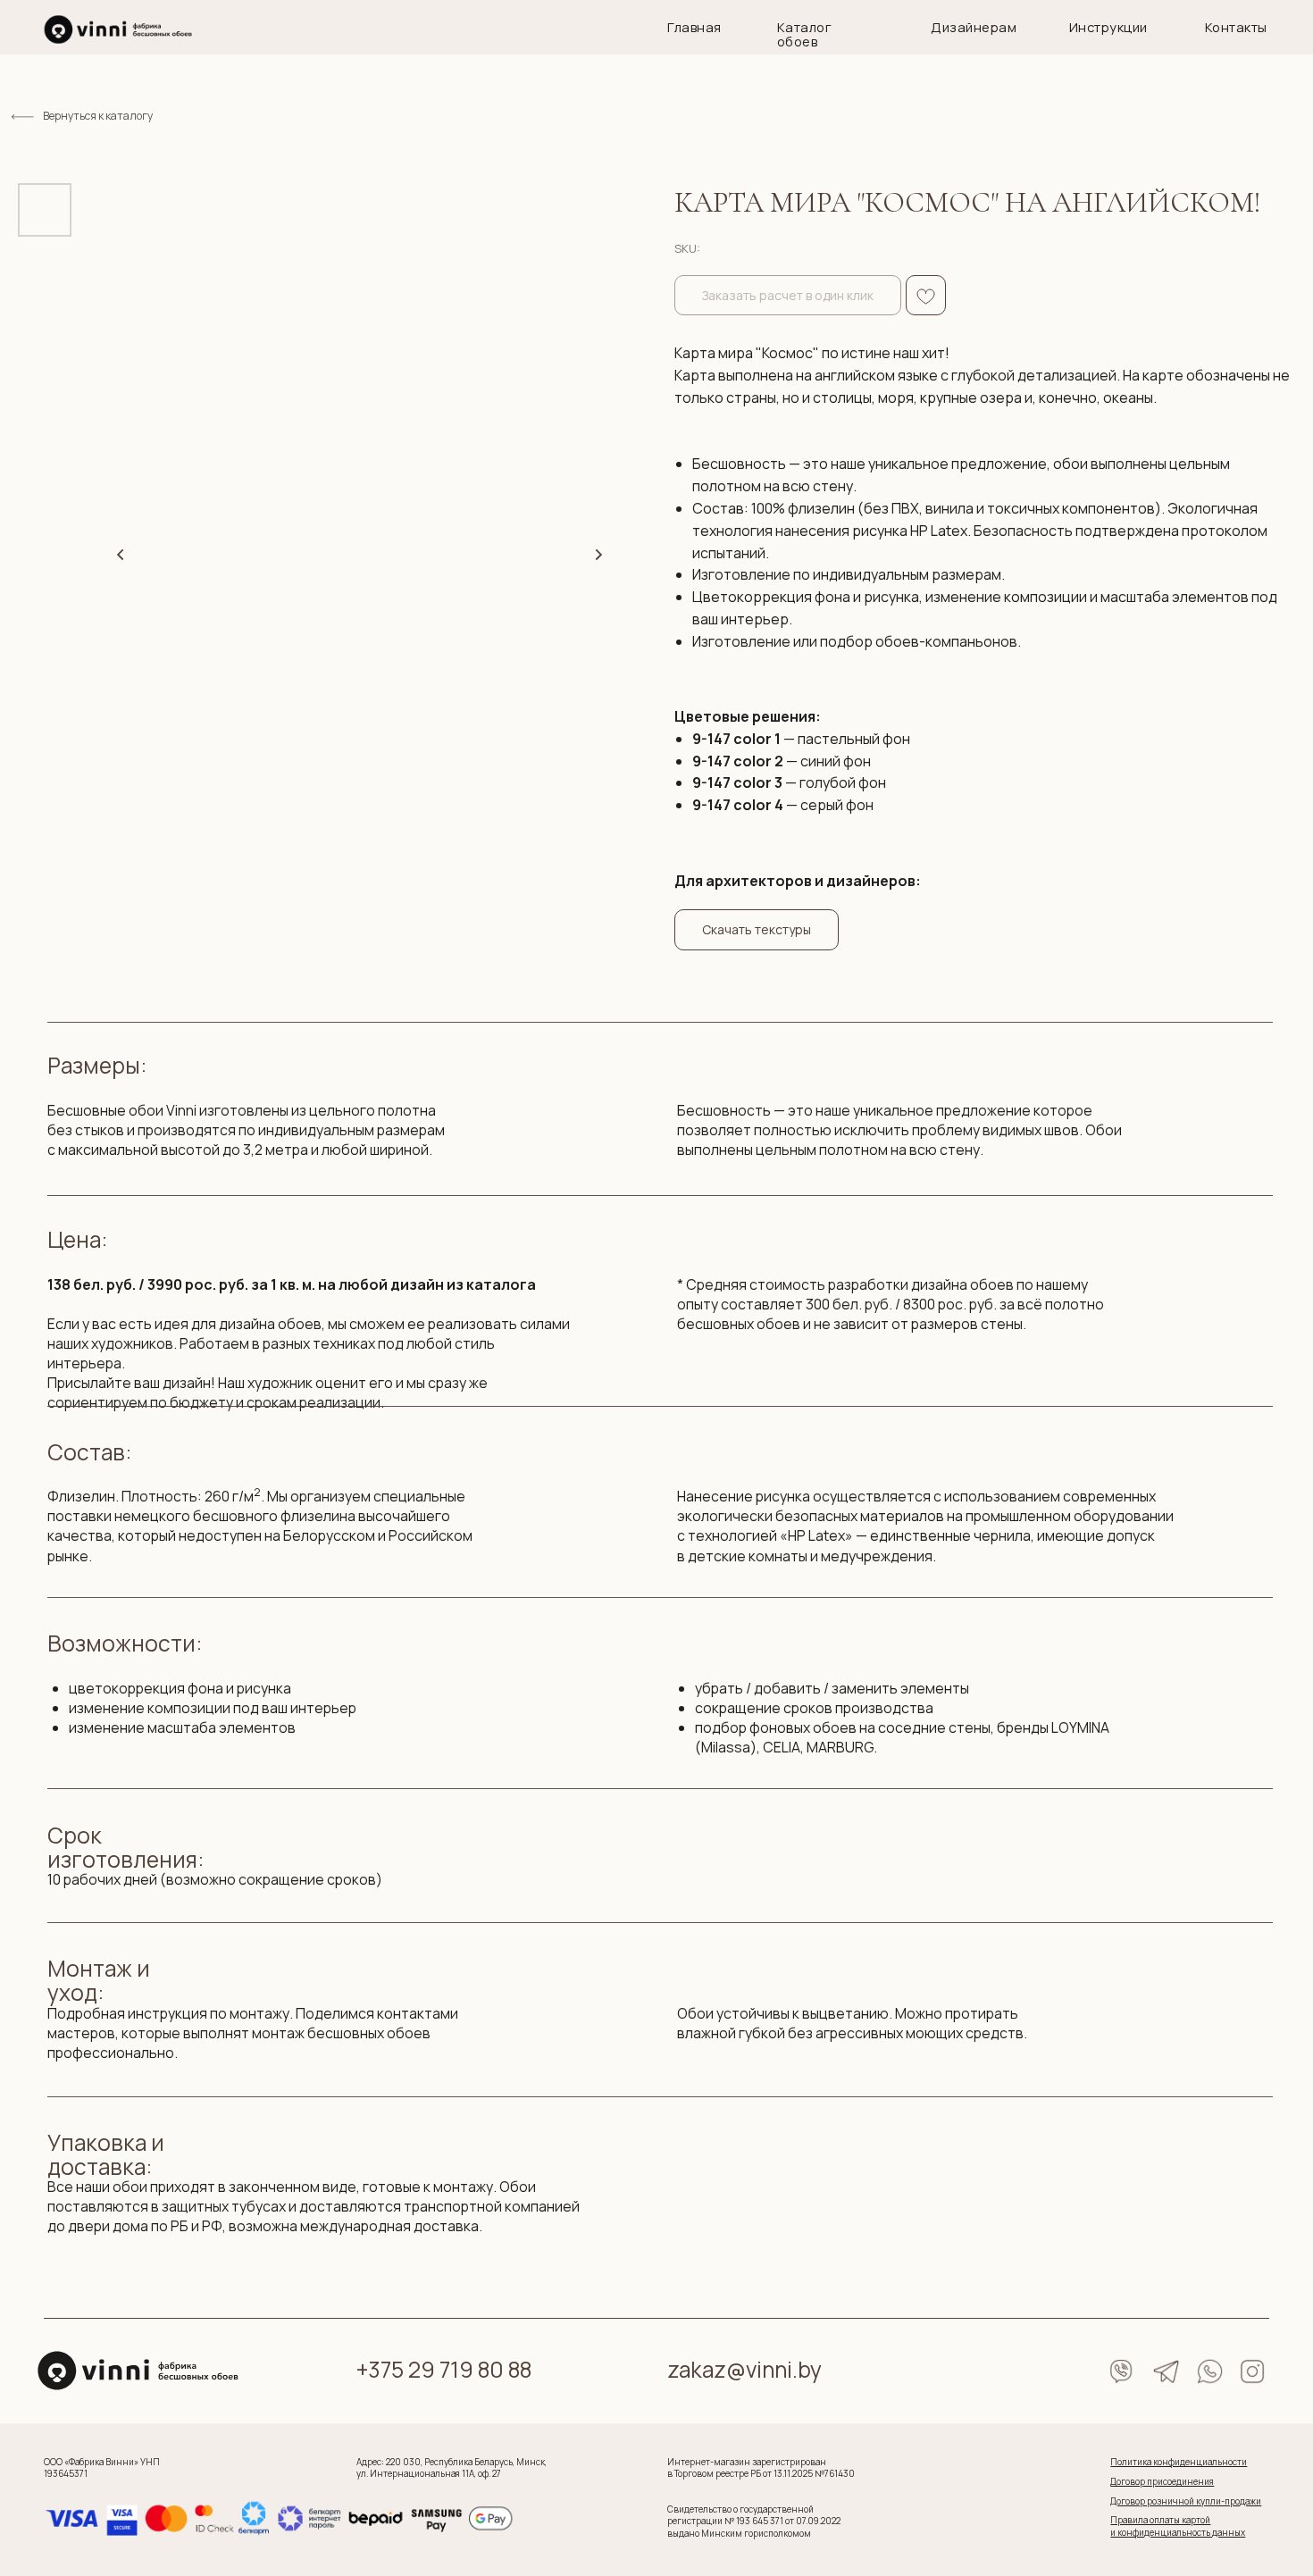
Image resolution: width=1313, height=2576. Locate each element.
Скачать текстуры (757, 929)
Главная (694, 27)
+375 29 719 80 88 (444, 2369)
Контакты (1236, 27)
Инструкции (1108, 27)
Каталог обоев (804, 34)
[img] (118, 29)
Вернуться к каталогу (98, 116)
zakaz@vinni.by (744, 2369)
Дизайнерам (974, 27)
